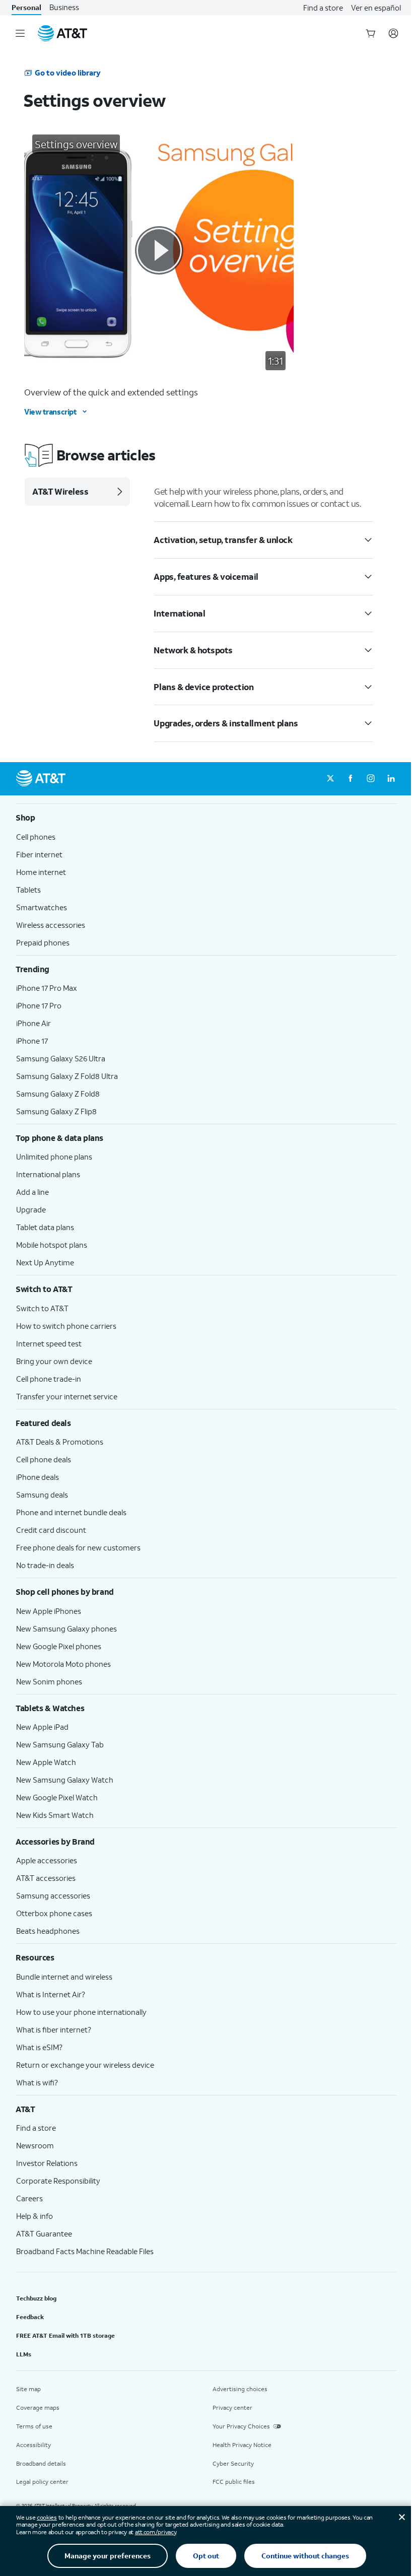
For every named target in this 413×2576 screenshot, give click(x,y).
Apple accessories (47, 1860)
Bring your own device (54, 1361)
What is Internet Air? (51, 1994)
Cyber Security (233, 2463)
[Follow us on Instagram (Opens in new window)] (371, 779)
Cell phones (36, 837)
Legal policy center (42, 2482)
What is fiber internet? (54, 2029)
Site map (28, 2389)
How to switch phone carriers (66, 1326)
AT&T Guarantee (44, 2233)
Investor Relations (47, 2163)
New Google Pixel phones (59, 1646)
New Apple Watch (46, 1762)
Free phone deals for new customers (78, 1547)
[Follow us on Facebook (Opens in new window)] (351, 779)
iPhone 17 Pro (39, 1005)
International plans (48, 1174)
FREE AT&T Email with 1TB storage (65, 2335)
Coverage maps (38, 2408)
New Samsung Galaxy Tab (60, 1744)
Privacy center (232, 2408)
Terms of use (34, 2426)
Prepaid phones (43, 942)
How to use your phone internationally (81, 2012)
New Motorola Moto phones (63, 1664)
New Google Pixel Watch (57, 1797)
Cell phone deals (44, 1459)
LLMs (24, 2354)
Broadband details (41, 2463)
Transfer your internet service (67, 1396)
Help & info (35, 2216)
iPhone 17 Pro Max (47, 988)
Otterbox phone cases (54, 1913)
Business (64, 7)
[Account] (393, 33)
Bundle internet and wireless (64, 1977)
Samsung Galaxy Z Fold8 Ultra (67, 1076)
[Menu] (20, 33)
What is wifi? (37, 2082)
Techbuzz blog (36, 2298)
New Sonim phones (49, 1681)
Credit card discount (51, 1530)
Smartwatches (42, 907)
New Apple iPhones (49, 1611)
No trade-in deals (45, 1565)
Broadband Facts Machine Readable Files (85, 2251)
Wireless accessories (51, 925)
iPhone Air (33, 1023)
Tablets (28, 890)
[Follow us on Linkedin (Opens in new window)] (391, 779)
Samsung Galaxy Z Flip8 (56, 1111)
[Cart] (371, 33)
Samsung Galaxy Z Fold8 (58, 1094)
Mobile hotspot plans (52, 1245)
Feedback (30, 2317)
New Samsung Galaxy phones (66, 1629)
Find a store (323, 8)
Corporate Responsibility (58, 2181)
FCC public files (234, 2482)
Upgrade (31, 1209)
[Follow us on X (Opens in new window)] (330, 779)
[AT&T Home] (62, 33)
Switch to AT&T (42, 1308)
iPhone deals (38, 1477)
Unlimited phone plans (54, 1157)
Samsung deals (42, 1495)
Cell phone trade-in (49, 1379)
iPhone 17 (32, 1041)
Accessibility (33, 2445)
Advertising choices (240, 2389)
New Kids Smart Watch (55, 1815)
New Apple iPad (42, 1727)
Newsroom (35, 2145)
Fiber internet (39, 854)
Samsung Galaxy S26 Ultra (61, 1058)
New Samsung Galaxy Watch (65, 1780)
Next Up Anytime (45, 1262)
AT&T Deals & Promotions (60, 1442)
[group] (206, 818)
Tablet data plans (45, 1227)
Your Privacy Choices (241, 2426)
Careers (29, 2198)
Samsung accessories (53, 1895)
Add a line (32, 1192)
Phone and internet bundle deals (71, 1512)
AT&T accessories (46, 1878)
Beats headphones (48, 1931)
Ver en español (376, 8)
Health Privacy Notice (242, 2445)
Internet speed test (49, 1343)
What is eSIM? (39, 2047)
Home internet (41, 872)
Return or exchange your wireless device (85, 2065)
